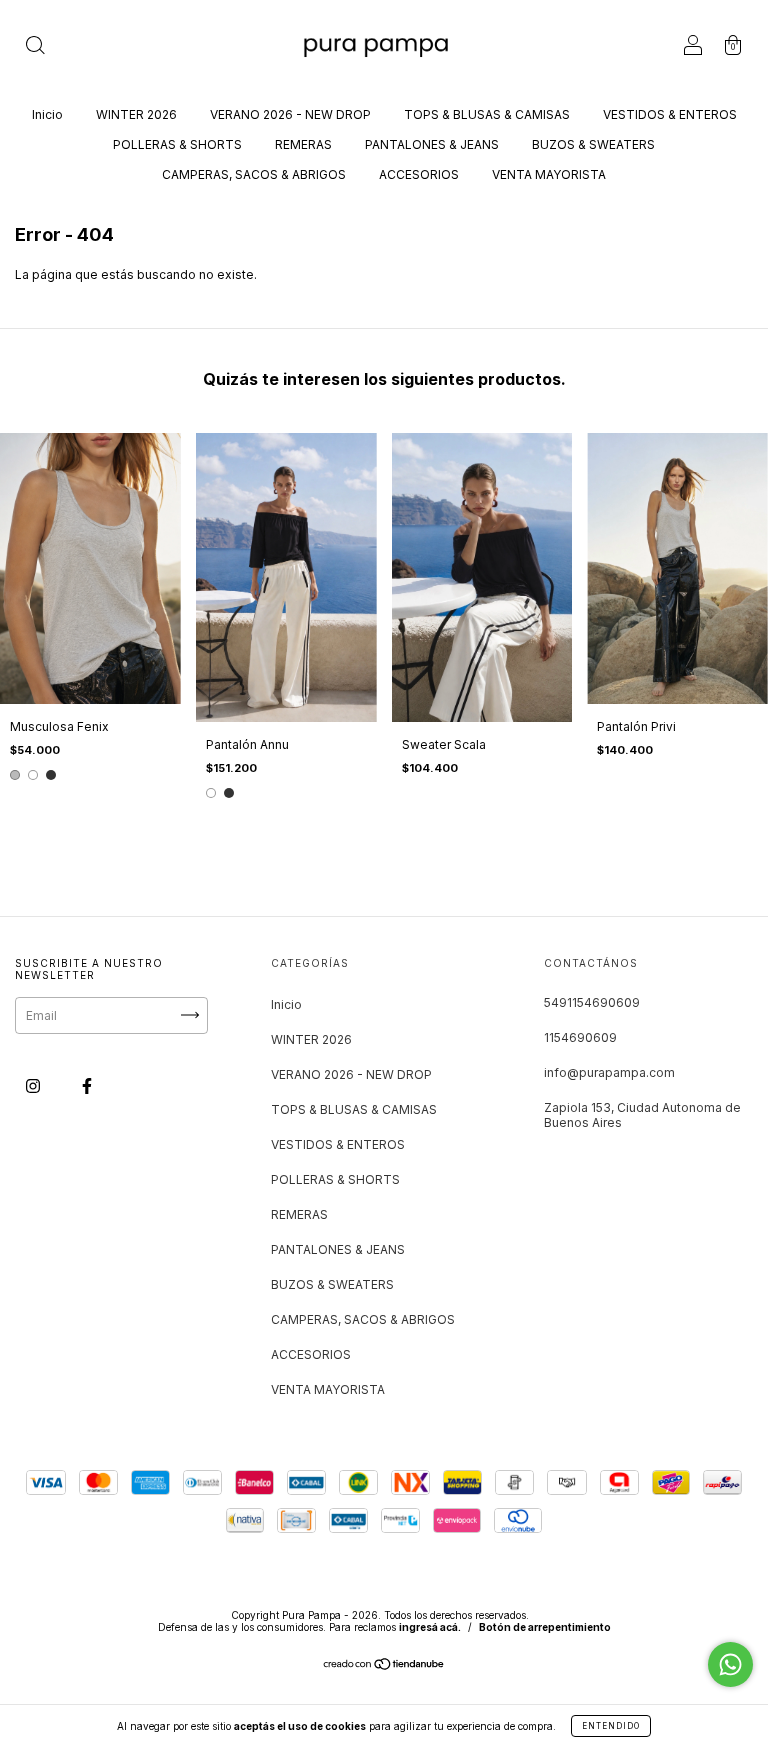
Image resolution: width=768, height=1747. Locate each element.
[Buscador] (35, 47)
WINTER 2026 (136, 114)
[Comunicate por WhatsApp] (730, 1664)
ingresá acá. (430, 1627)
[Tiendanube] (384, 1666)
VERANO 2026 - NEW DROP (290, 114)
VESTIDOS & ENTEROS (670, 114)
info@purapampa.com (609, 1072)
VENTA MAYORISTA (549, 174)
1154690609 (580, 1037)
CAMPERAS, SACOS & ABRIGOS (254, 174)
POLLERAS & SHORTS (177, 144)
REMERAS (303, 144)
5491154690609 (592, 1002)
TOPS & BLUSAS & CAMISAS (487, 114)
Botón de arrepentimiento (545, 1627)
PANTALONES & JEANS (432, 144)
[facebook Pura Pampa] (87, 1085)
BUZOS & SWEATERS (593, 144)
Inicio (47, 114)
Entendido (611, 1726)
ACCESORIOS (419, 174)
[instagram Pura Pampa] (34, 1085)
